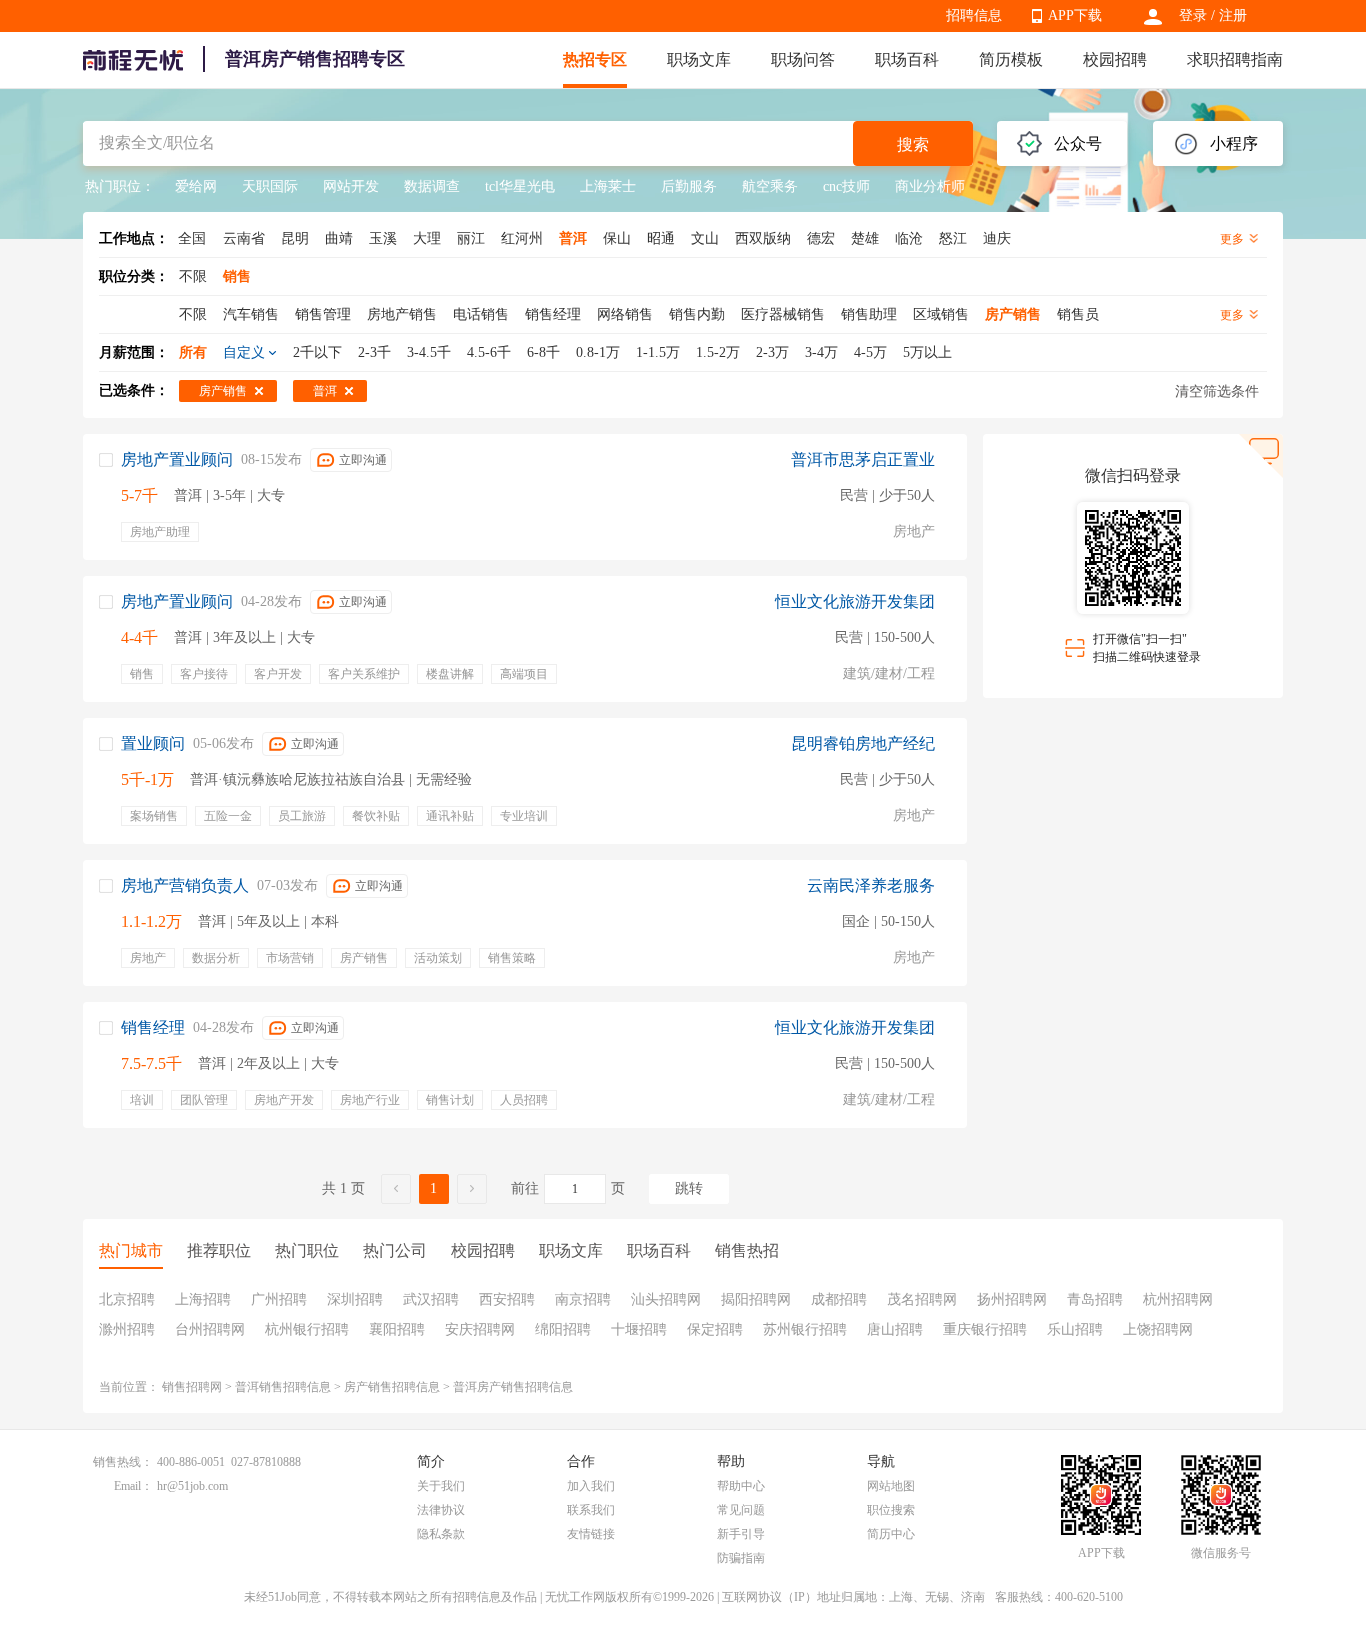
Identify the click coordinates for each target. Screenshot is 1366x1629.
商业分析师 (930, 186)
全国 (192, 238)
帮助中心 (741, 1486)
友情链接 (591, 1534)
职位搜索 (891, 1510)
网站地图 (891, 1486)
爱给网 (196, 186)
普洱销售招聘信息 (283, 1387)
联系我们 (591, 1510)
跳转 (689, 1188)
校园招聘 (1115, 59)
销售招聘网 (192, 1387)
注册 (1233, 15)
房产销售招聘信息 (392, 1387)
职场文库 (699, 59)
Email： (133, 1486)
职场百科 (907, 59)
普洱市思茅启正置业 (863, 459)
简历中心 (891, 1534)
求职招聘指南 (1235, 59)
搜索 (913, 144)
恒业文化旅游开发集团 (855, 601)
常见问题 (741, 1510)
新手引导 (741, 1534)
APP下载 (1075, 15)
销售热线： (123, 1462)
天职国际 (270, 186)
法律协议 (441, 1510)
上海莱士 (608, 186)
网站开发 (351, 186)
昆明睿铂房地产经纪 (863, 743)
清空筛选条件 (1217, 391)
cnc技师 (846, 186)
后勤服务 (689, 186)
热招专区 (595, 59)
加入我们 (591, 1486)
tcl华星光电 (520, 186)
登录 (1193, 15)
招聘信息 (974, 15)
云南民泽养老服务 (871, 885)
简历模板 (1011, 59)
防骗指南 (741, 1558)
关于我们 (441, 1486)
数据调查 (432, 186)
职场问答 (803, 59)
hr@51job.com (192, 1486)
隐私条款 (441, 1534)
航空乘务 (770, 186)
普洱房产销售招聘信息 (513, 1387)
